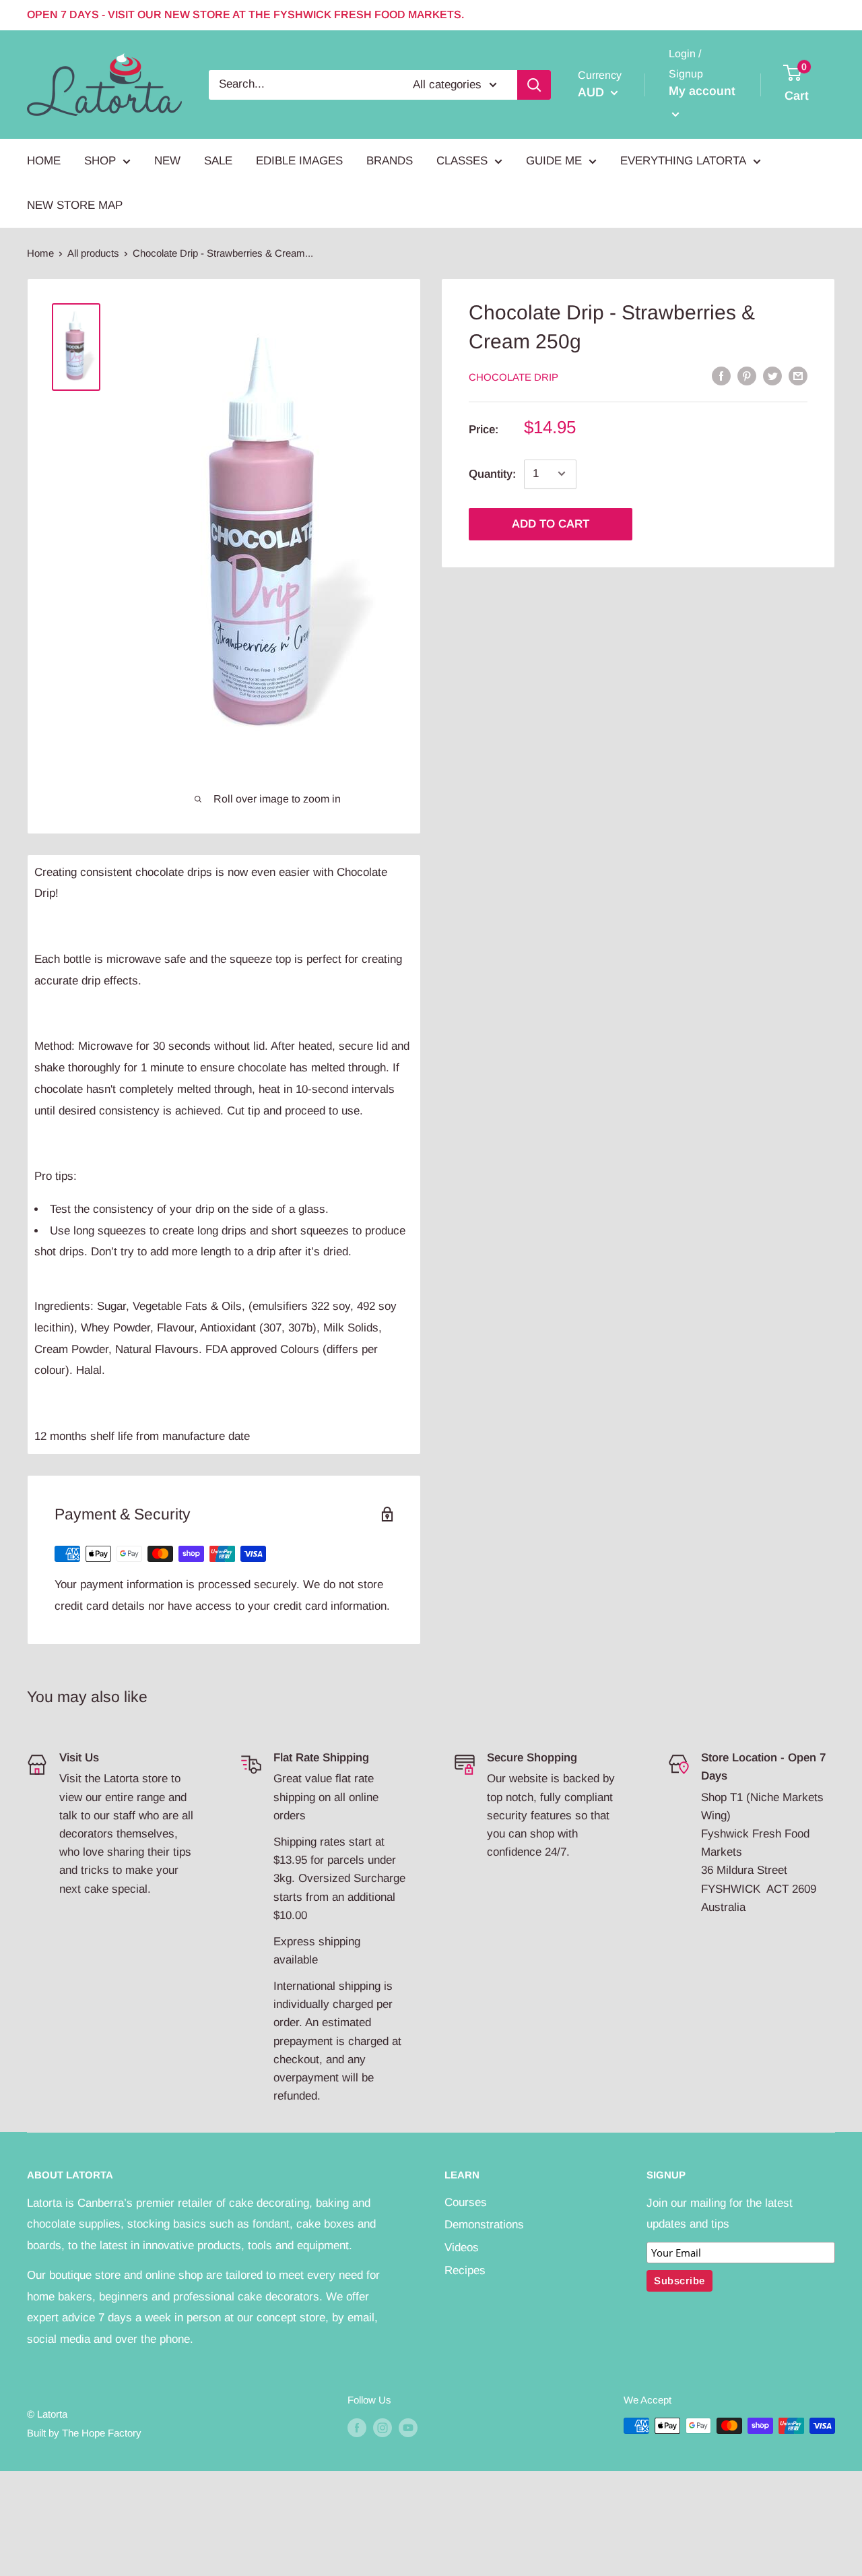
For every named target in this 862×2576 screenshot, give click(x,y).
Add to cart (551, 523)
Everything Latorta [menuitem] (683, 161)
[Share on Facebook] (721, 376)
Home (40, 253)
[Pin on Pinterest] (747, 376)
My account (702, 91)
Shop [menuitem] (100, 161)
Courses (466, 2202)
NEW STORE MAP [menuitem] (75, 205)
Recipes (465, 2270)
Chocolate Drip (513, 376)
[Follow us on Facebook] (357, 2427)
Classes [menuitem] (462, 161)
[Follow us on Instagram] (383, 2427)
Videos (462, 2248)
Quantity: (492, 473)
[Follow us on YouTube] (408, 2427)
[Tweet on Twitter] (772, 376)
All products (93, 253)
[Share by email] (798, 376)
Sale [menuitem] (218, 161)
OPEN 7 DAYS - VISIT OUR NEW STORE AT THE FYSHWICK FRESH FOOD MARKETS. (245, 14)
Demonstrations (484, 2225)
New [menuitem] (167, 161)
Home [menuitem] (44, 161)
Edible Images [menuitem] (299, 161)
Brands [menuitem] (390, 161)
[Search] (534, 84)
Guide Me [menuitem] (554, 161)
